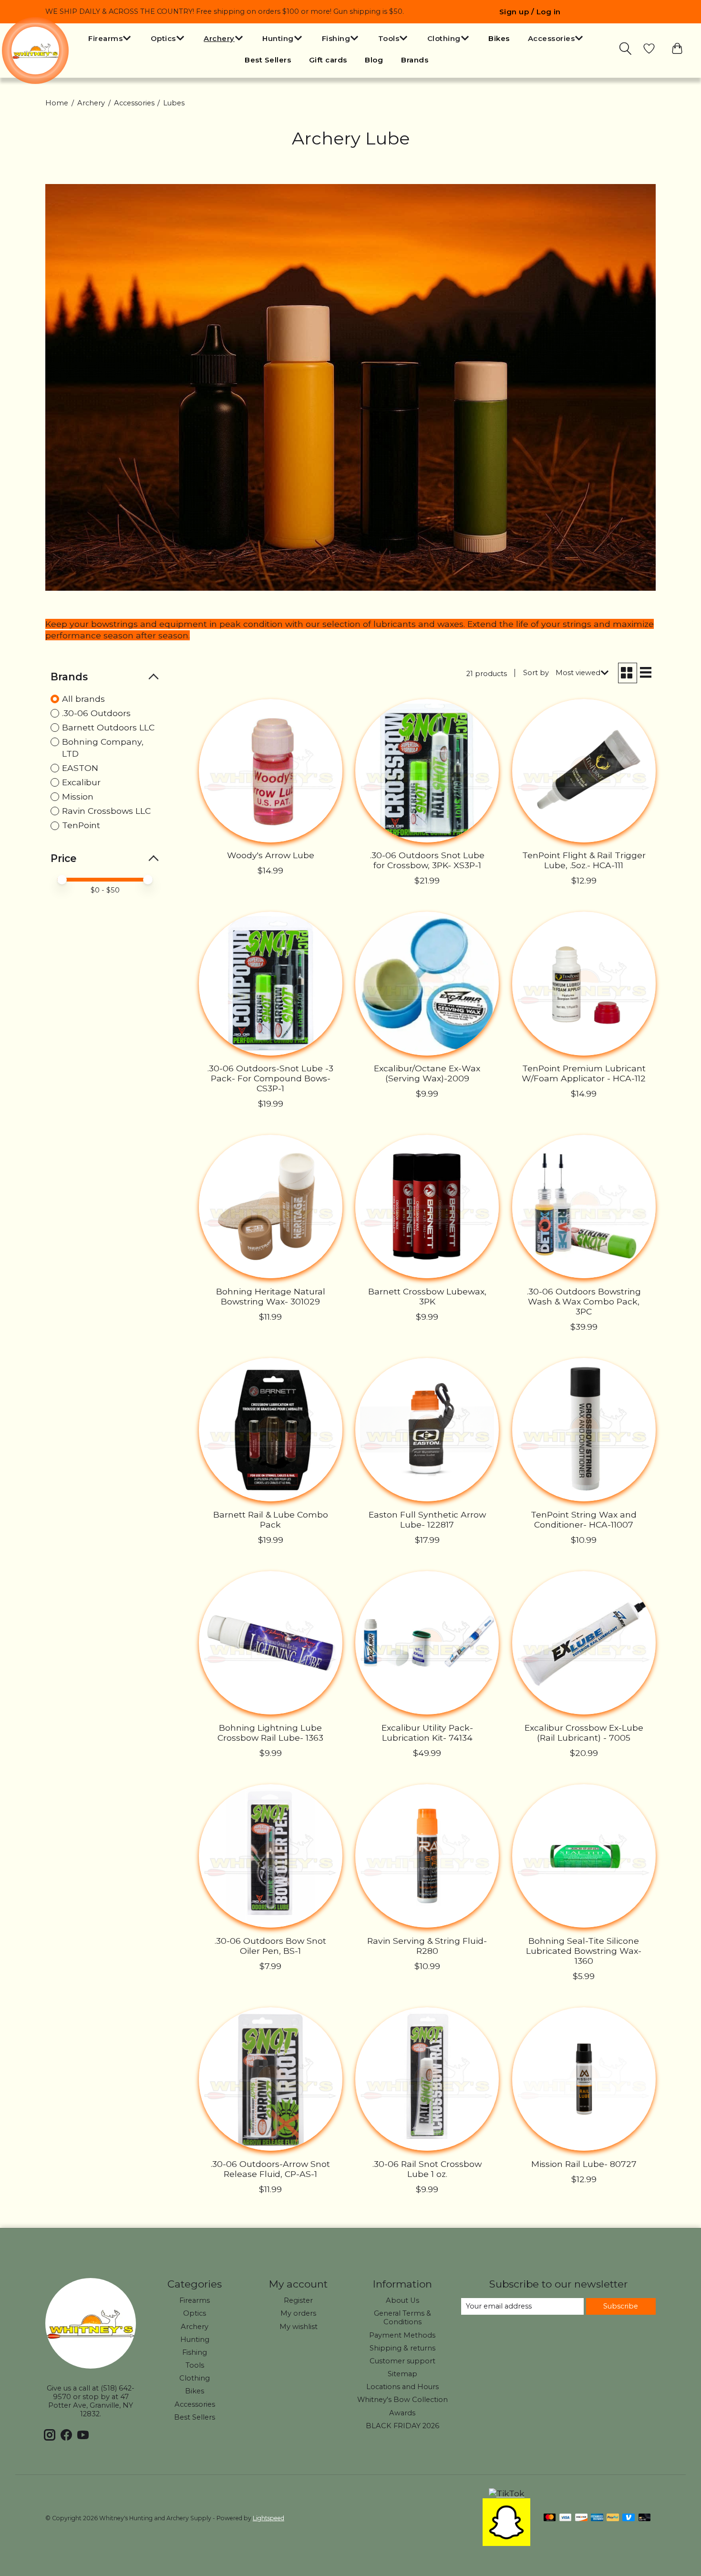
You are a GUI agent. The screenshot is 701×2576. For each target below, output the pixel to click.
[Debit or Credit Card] (645, 2518)
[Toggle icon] (626, 49)
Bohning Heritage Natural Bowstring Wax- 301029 (271, 1296)
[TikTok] (507, 2493)
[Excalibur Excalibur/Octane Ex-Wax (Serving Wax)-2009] (427, 983)
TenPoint (81, 825)
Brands (415, 60)
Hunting (195, 2340)
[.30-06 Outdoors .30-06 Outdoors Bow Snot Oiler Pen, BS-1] (271, 1856)
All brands (83, 699)
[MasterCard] (550, 2518)
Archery (91, 103)
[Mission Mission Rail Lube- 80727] (584, 2079)
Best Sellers (268, 60)
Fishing (195, 2352)
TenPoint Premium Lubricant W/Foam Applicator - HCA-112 (584, 1073)
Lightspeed (268, 2518)
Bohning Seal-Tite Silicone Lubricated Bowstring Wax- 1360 (584, 1951)
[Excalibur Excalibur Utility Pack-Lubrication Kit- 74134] (427, 1643)
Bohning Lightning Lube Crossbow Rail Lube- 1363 (270, 1733)
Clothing (195, 2378)
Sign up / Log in (530, 12)
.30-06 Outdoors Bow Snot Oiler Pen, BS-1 (270, 1946)
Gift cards (328, 60)
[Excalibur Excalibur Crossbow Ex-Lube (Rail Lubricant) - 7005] (584, 1643)
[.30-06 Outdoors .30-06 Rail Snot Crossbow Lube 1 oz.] (427, 2079)
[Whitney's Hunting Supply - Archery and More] (35, 51)
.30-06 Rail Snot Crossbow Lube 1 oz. (427, 2169)
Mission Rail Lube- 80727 (584, 2164)
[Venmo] (629, 2518)
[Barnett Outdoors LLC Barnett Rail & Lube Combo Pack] (271, 1430)
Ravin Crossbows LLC (106, 811)
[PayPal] (613, 2518)
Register (298, 2300)
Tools (195, 2365)
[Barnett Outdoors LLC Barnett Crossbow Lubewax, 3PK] (427, 1206)
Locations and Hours (402, 2387)
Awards (402, 2413)
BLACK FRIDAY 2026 (402, 2426)
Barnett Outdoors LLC (108, 727)
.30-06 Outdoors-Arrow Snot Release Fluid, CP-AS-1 (270, 2169)
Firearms (195, 2300)
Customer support (402, 2361)
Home (57, 103)
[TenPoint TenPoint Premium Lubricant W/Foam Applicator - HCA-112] (584, 983)
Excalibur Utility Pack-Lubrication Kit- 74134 (427, 1733)
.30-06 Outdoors (96, 713)
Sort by (536, 673)
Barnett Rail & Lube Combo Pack (271, 1519)
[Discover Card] (581, 2518)
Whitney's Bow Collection (402, 2400)
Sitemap (402, 2374)
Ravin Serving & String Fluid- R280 (427, 1946)
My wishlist (299, 2327)
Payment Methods (402, 2335)
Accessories (134, 103)
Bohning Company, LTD (103, 748)
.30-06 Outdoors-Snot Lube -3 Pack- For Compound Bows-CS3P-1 (270, 1078)
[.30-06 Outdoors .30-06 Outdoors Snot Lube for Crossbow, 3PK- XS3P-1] (427, 771)
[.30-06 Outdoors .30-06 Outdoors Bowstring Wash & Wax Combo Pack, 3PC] (584, 1206)
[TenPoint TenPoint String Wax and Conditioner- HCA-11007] (584, 1430)
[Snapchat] (506, 2543)
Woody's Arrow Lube (271, 855)
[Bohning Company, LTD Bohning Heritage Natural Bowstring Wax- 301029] (271, 1206)
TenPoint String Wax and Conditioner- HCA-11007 (584, 1519)
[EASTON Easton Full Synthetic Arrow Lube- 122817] (427, 1430)
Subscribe (621, 2306)
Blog (374, 60)
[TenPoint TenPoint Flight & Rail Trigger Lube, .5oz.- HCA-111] (584, 771)
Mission (78, 796)
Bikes (499, 38)
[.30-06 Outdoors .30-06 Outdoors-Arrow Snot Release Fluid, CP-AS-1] (271, 2079)
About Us (402, 2300)
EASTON (80, 768)
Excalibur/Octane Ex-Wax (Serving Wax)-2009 (427, 1073)
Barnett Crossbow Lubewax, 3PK (427, 1296)
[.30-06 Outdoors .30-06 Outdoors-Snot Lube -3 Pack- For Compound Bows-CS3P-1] (271, 983)
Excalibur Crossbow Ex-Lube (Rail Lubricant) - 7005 (584, 1733)
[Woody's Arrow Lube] (271, 771)
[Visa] (566, 2518)
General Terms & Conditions (402, 2318)
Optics (195, 2313)
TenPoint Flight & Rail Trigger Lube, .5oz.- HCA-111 (584, 860)
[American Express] (597, 2518)
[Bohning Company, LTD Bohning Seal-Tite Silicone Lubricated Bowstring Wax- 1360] (584, 1856)
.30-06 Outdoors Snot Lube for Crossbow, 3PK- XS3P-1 (427, 860)
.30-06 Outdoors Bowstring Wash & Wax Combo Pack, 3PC (584, 1301)
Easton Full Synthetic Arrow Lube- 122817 (427, 1519)
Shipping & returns (402, 2348)
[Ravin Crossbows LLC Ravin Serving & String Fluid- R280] (427, 1856)
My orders (298, 2313)
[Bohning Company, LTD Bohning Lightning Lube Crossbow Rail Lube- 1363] (271, 1643)
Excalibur (81, 782)
